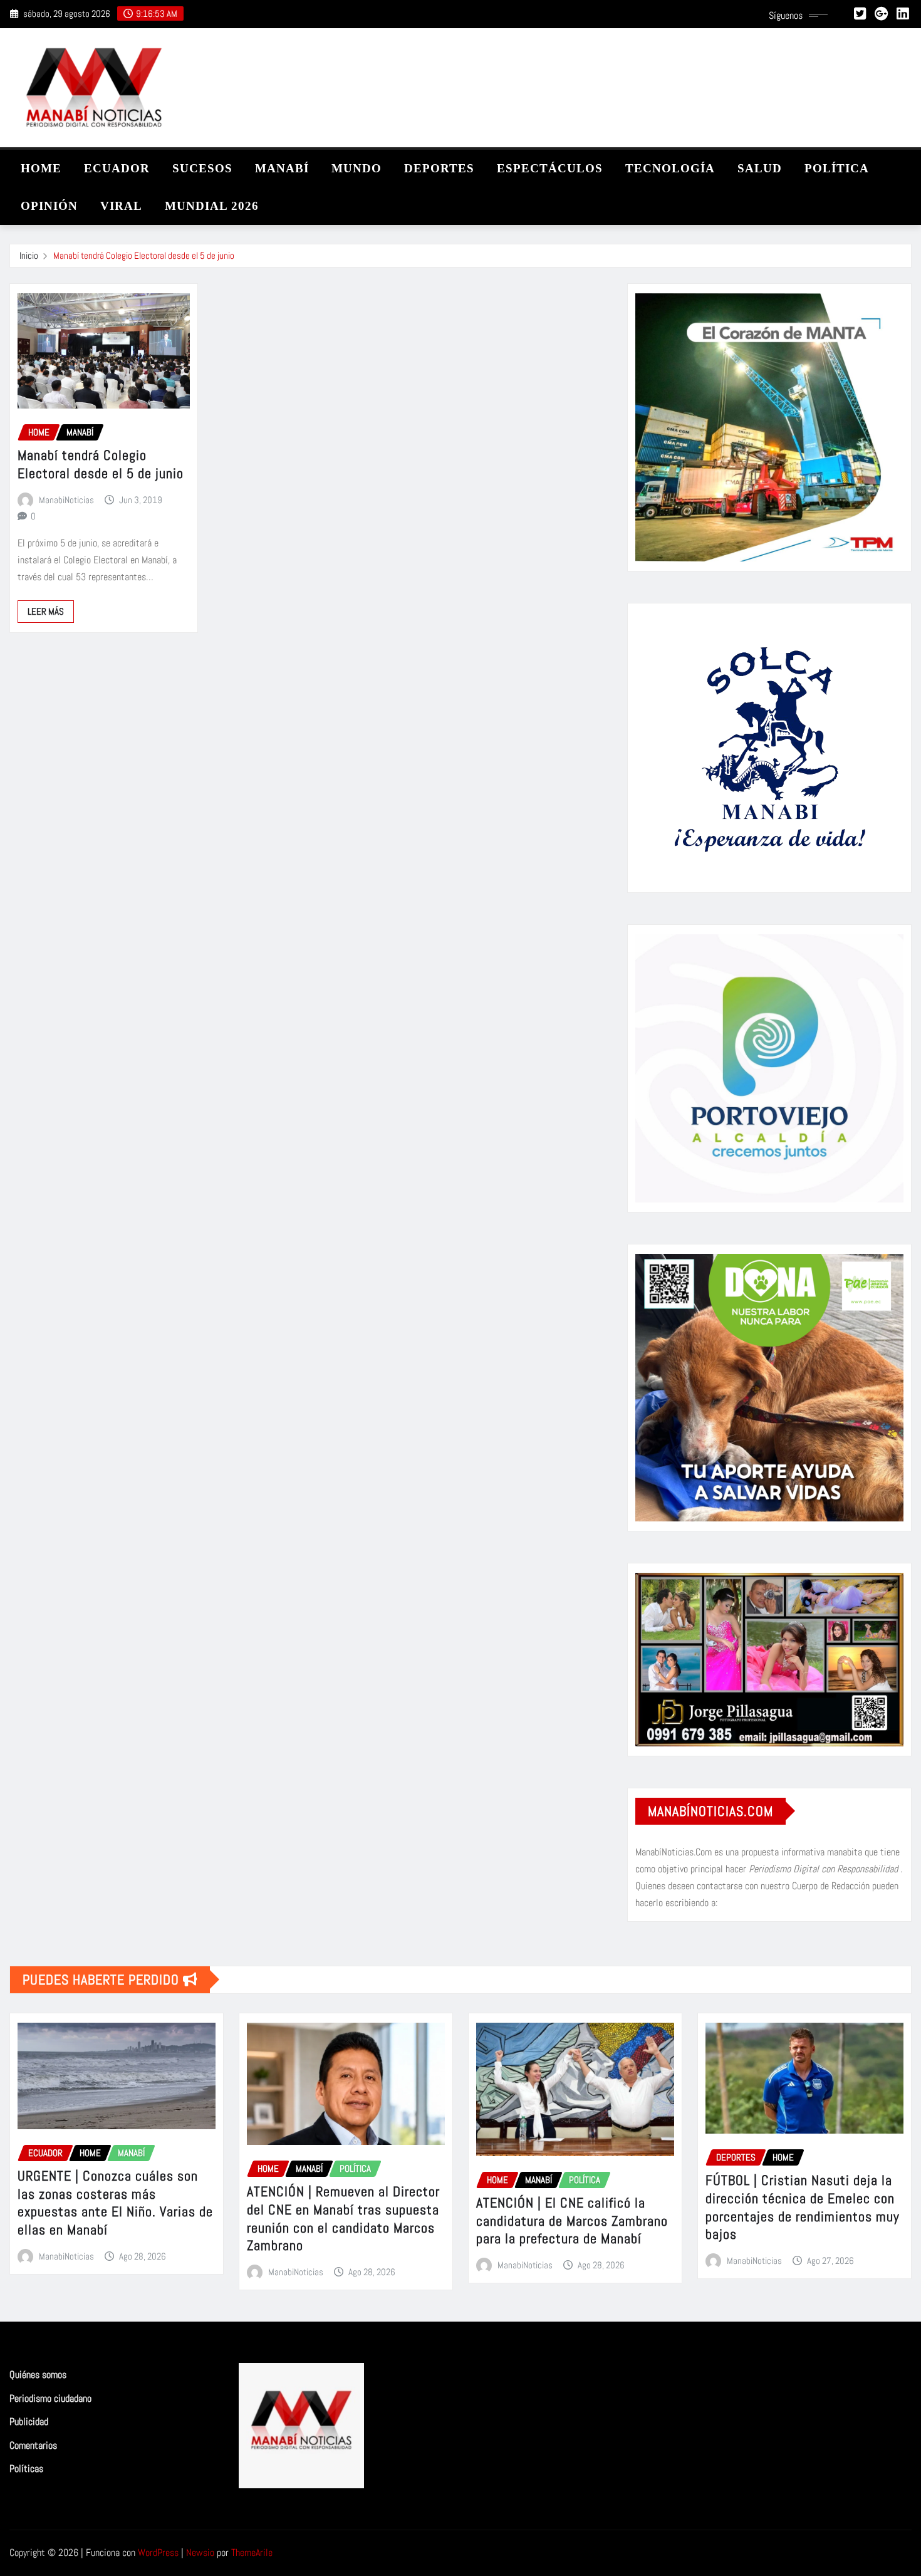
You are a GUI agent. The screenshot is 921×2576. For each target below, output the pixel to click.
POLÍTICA (837, 168)
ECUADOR (117, 168)
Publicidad (29, 2422)
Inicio (29, 255)
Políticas (26, 2469)
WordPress (158, 2553)
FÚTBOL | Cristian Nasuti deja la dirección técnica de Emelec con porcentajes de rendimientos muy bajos (803, 2207)
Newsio (200, 2553)
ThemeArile (252, 2553)
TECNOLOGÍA (670, 168)
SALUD (760, 168)
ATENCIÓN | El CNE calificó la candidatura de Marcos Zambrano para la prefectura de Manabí (572, 2220)
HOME (41, 168)
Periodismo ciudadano (50, 2398)
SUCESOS (202, 168)
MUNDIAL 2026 (212, 206)
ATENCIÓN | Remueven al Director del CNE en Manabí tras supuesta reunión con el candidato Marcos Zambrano (343, 2218)
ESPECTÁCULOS (550, 168)
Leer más (46, 611)
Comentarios (33, 2445)
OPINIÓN (49, 206)
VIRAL (121, 206)
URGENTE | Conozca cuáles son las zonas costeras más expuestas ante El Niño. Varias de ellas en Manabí (115, 2203)
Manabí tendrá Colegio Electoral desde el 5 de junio (144, 255)
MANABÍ (282, 168)
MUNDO (356, 168)
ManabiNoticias (66, 500)
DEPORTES (439, 168)
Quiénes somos (38, 2375)
